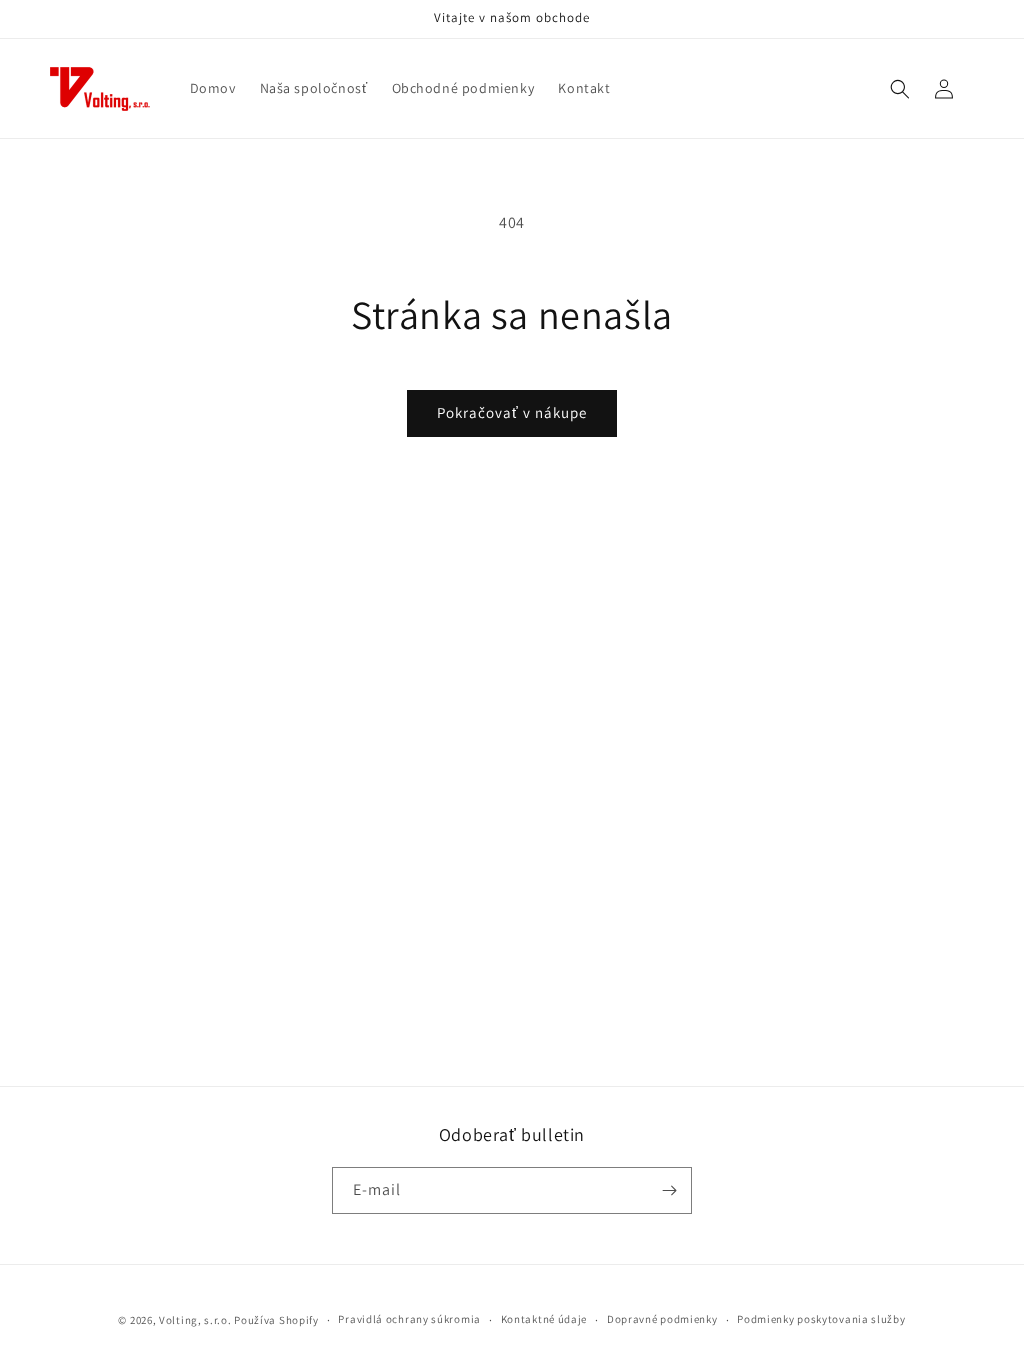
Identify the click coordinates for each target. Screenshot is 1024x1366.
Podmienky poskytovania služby (821, 1319)
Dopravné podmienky (662, 1319)
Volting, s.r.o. (195, 1320)
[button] (900, 89)
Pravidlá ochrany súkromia (409, 1319)
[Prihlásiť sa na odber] (669, 1190)
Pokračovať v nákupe (512, 412)
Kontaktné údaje (544, 1319)
